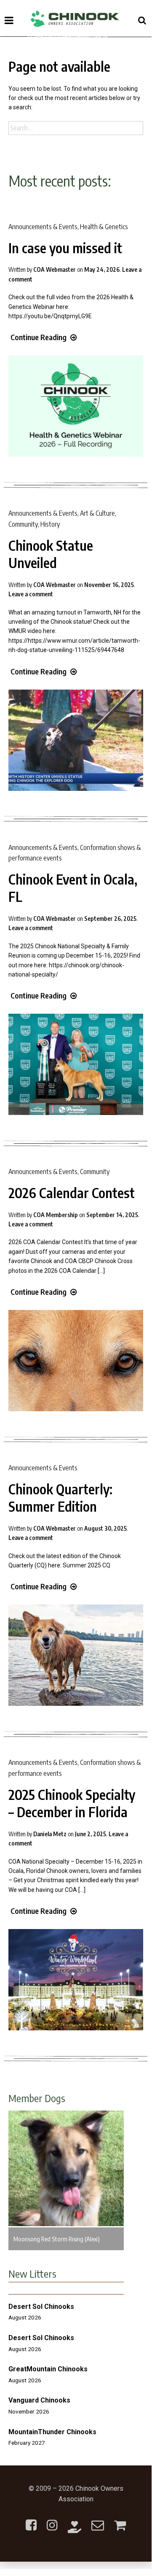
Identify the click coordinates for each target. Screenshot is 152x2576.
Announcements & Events (43, 227)
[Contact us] (98, 2520)
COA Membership (56, 1215)
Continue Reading (39, 337)
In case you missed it (65, 248)
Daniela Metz (50, 1834)
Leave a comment (31, 594)
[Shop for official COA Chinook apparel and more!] (120, 2520)
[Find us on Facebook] (31, 2520)
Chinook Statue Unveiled (51, 554)
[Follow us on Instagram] (52, 2520)
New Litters (32, 2273)
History (50, 524)
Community (23, 524)
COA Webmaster (55, 269)
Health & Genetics (104, 227)
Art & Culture (97, 513)
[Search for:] (76, 128)
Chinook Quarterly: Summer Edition (60, 1498)
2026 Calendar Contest (72, 1193)
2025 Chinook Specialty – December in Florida (72, 1803)
